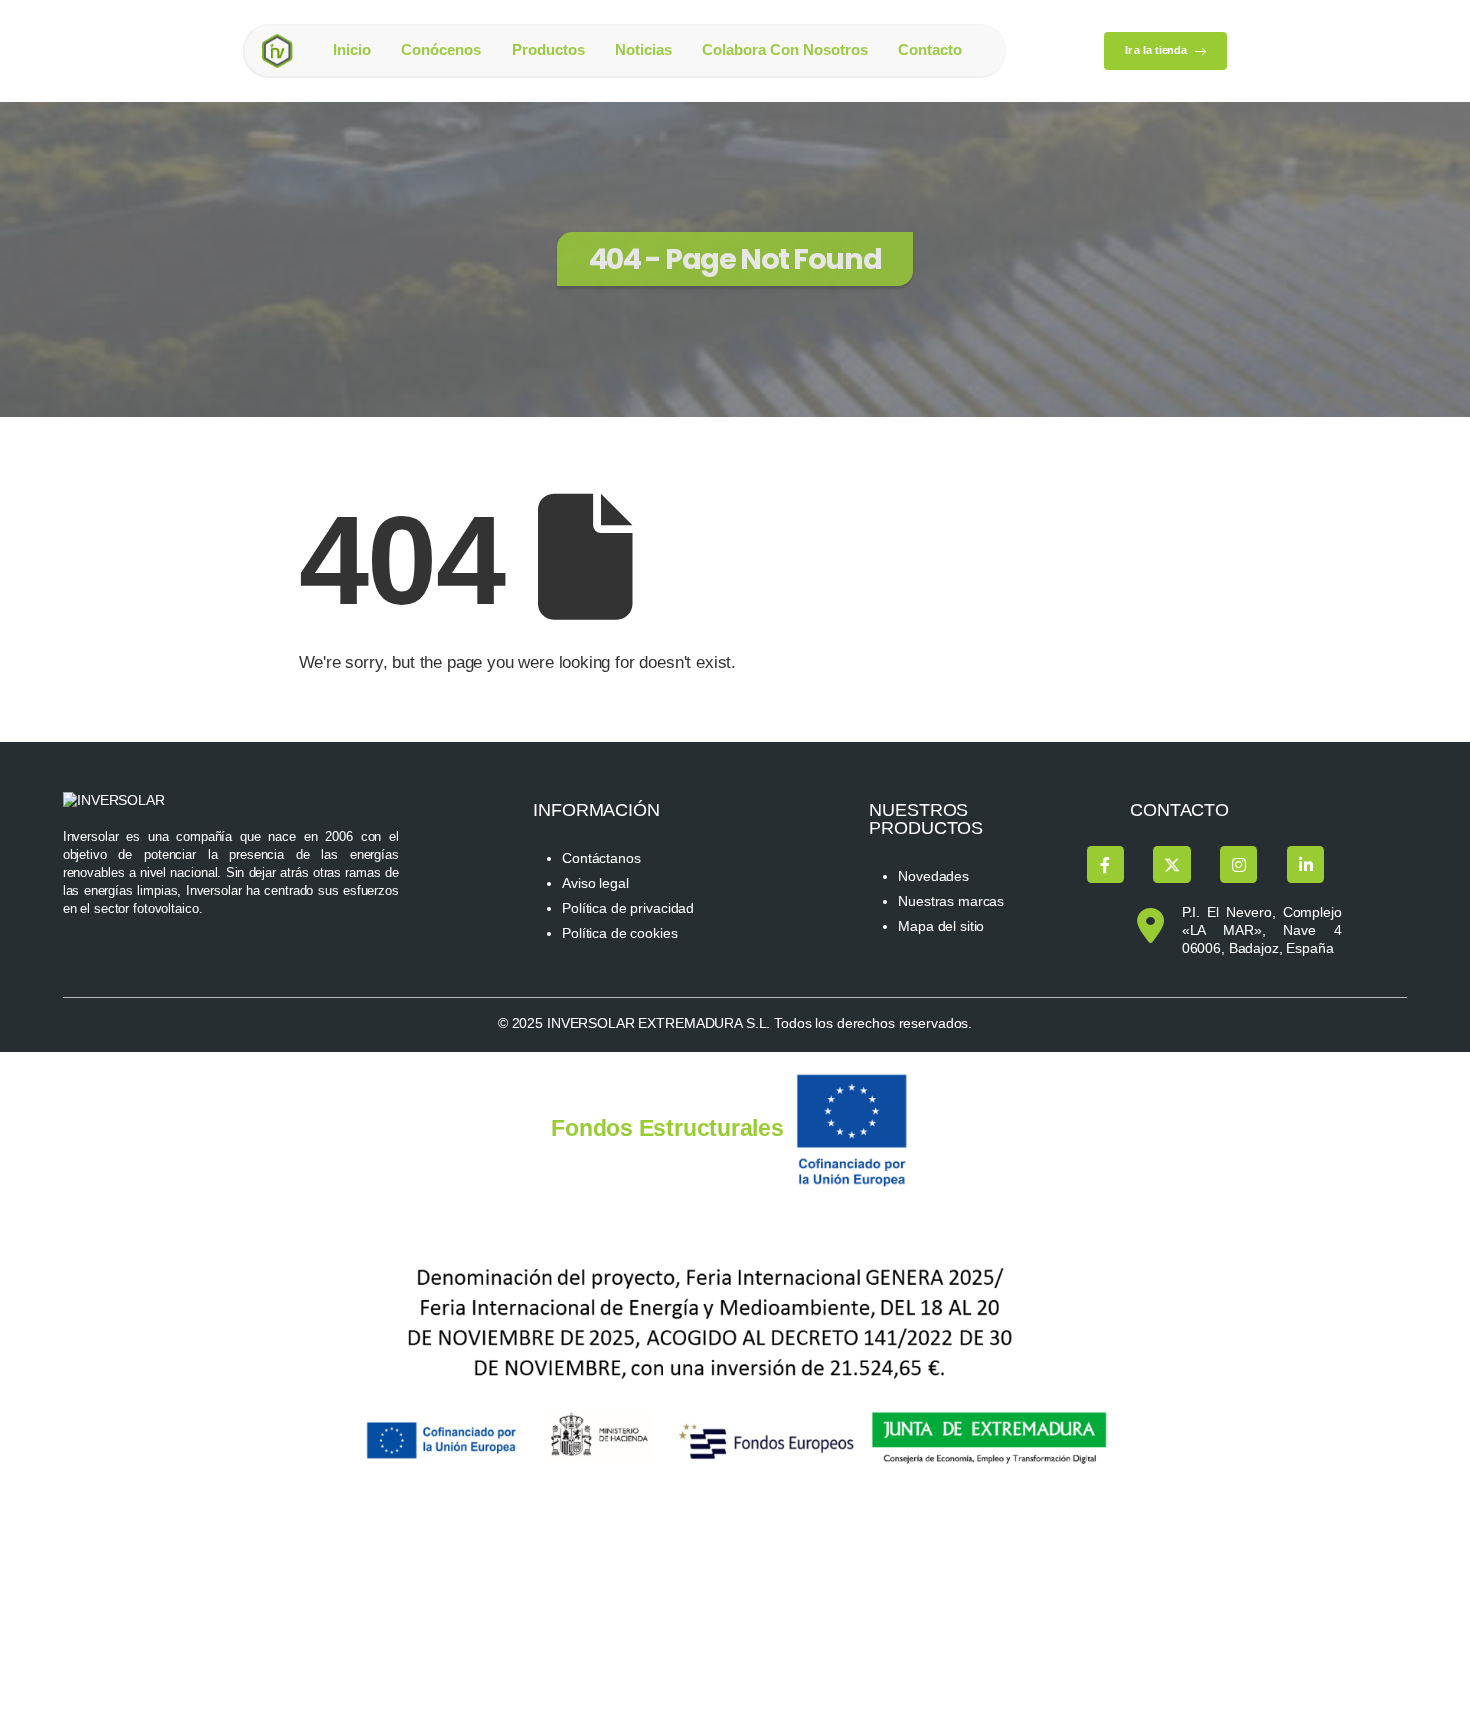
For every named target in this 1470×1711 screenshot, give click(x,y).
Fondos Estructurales (667, 1128)
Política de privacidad (628, 908)
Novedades (933, 876)
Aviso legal (595, 883)
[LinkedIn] (1305, 864)
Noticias (643, 50)
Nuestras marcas (951, 901)
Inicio (352, 50)
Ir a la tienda (1157, 50)
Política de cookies (619, 933)
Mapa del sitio (941, 926)
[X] (1171, 864)
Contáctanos (601, 858)
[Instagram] (1238, 864)
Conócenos (441, 50)
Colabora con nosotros (785, 50)
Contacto (930, 50)
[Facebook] (1105, 864)
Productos (548, 50)
